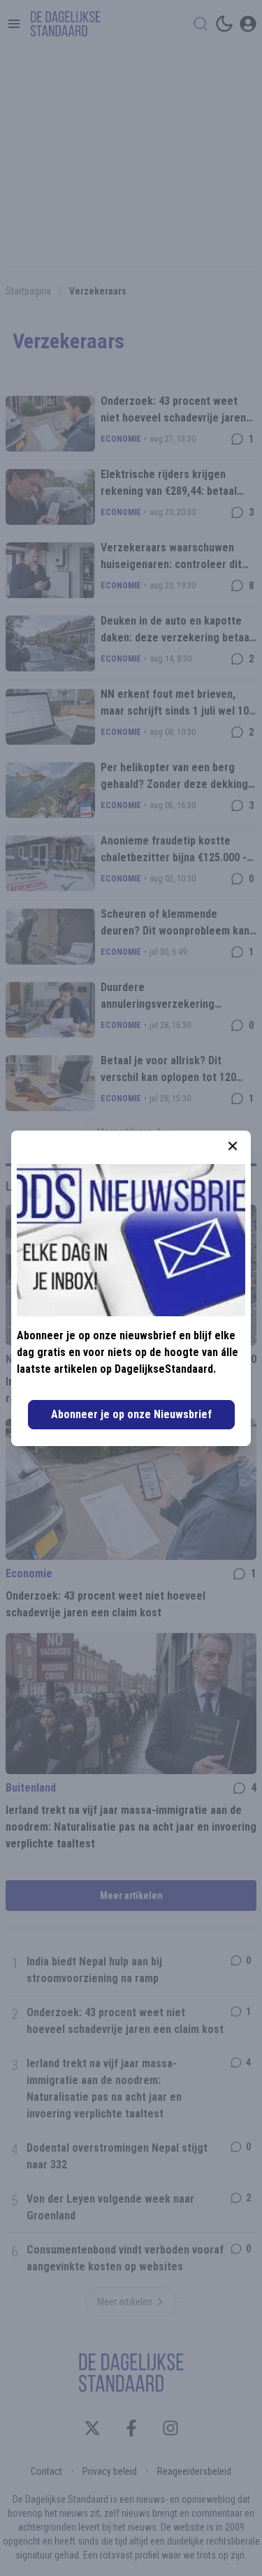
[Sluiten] (233, 1146)
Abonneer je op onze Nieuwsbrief (131, 1414)
